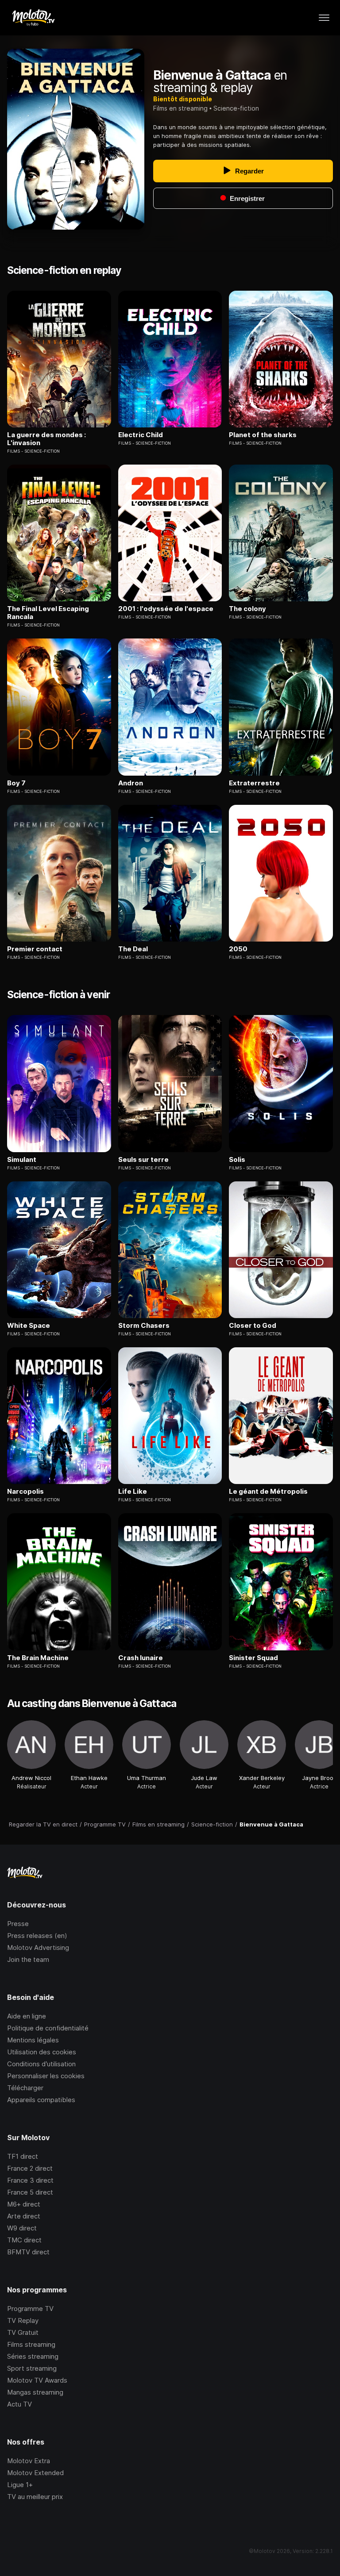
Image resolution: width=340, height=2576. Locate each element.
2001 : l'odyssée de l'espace (166, 609)
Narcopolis (25, 1492)
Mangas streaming (35, 2392)
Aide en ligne (27, 2016)
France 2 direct (30, 2168)
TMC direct (24, 2240)
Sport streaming (32, 2368)
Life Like (133, 1492)
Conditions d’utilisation (41, 2064)
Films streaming (31, 2344)
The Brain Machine (38, 1658)
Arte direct (24, 2216)
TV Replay (23, 2320)
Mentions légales (33, 2040)
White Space (29, 1326)
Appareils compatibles (41, 2100)
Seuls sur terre (143, 1160)
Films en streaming (180, 108)
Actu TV (19, 2404)
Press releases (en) (37, 1936)
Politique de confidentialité (48, 2028)
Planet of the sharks (263, 435)
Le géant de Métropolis (268, 1492)
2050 (238, 949)
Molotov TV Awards (37, 2380)
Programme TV (30, 2309)
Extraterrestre (254, 783)
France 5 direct (30, 2192)
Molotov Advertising (38, 1947)
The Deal (133, 949)
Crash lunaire (141, 1658)
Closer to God (253, 1326)
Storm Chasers (144, 1326)
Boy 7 (16, 783)
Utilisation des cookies (42, 2052)
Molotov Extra (29, 2461)
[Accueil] (33, 18)
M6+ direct (24, 2204)
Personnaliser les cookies (46, 2076)
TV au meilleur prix (35, 2497)
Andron (131, 783)
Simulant (22, 1160)
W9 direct (22, 2228)
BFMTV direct (28, 2252)
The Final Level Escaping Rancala (48, 613)
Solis (237, 1160)
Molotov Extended (35, 2473)
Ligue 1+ (20, 2485)
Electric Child (141, 435)
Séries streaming (33, 2356)
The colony (247, 609)
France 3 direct (30, 2180)
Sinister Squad (253, 1658)
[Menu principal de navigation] (324, 18)
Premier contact (35, 949)
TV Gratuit (23, 2332)
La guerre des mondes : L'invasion (46, 439)
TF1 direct (23, 2156)
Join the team (28, 1959)
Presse (18, 1924)
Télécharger (25, 2088)
